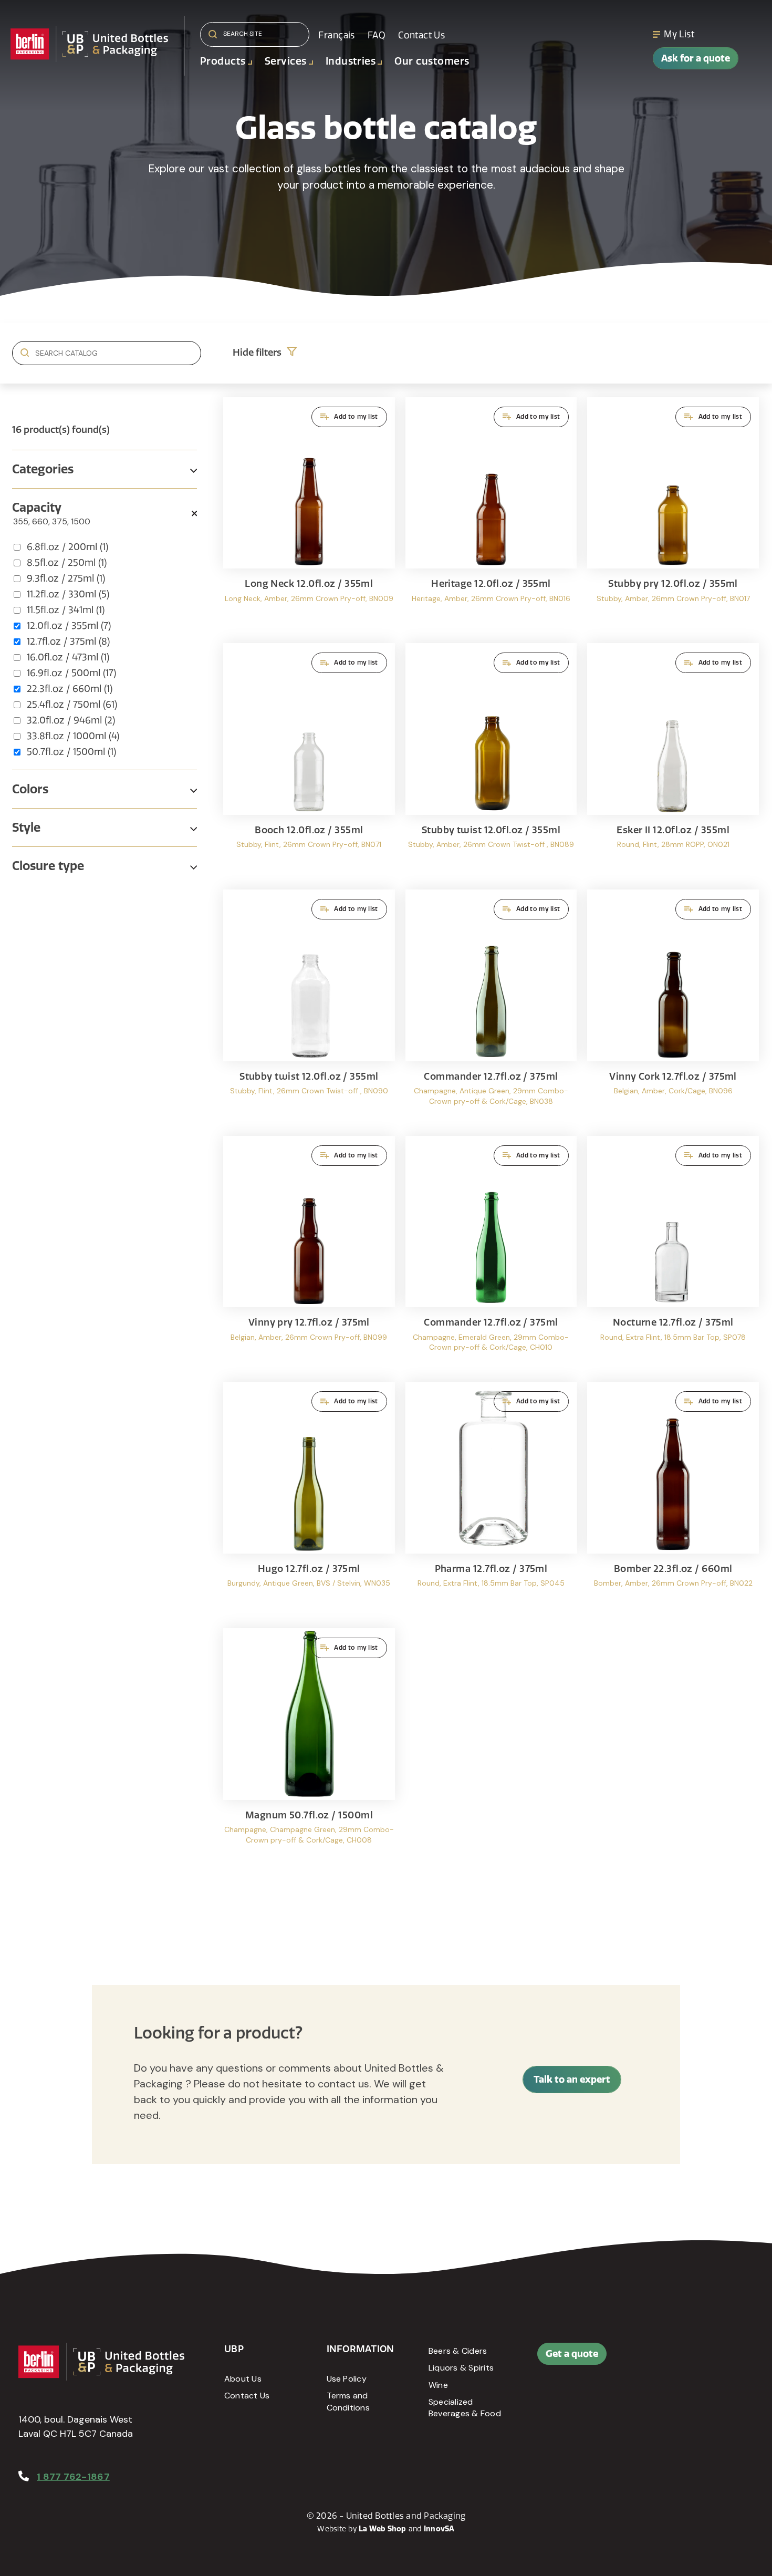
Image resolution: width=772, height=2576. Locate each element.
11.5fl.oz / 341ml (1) (66, 610)
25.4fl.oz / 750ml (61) (72, 705)
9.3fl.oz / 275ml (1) (66, 578)
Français (336, 35)
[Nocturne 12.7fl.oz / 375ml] (673, 1254)
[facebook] (684, 2359)
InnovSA (439, 2529)
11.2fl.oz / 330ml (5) (68, 594)
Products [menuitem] (223, 61)
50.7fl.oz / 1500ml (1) (71, 752)
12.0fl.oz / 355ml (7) (69, 626)
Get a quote (572, 2353)
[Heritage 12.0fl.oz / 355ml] (491, 515)
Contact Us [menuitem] (421, 35)
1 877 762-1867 (73, 2477)
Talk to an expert (572, 2079)
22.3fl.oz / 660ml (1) (70, 689)
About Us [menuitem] (243, 2379)
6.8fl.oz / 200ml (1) (67, 547)
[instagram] (732, 2359)
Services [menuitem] (286, 61)
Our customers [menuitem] (432, 61)
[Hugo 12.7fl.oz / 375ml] (309, 1500)
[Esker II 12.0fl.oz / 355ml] (673, 761)
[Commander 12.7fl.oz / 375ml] (491, 1007)
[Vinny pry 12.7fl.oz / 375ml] (309, 1254)
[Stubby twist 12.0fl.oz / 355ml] (491, 761)
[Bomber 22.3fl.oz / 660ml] (673, 1500)
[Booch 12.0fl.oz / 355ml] (309, 761)
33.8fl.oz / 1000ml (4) (73, 736)
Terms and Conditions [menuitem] (348, 2401)
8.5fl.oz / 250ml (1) (67, 563)
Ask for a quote (696, 58)
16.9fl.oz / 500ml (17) (71, 673)
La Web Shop (383, 2529)
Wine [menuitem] (438, 2385)
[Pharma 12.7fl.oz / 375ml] (491, 1500)
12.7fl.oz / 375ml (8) (68, 642)
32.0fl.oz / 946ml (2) (71, 720)
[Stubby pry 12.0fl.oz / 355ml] (673, 515)
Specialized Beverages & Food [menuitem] (465, 2408)
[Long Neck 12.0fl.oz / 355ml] (309, 515)
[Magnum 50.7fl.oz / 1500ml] (309, 1746)
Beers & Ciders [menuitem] (458, 2351)
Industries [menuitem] (351, 61)
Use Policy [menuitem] (347, 2379)
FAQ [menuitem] (377, 35)
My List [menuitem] (679, 34)
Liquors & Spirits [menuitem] (461, 2368)
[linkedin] (708, 2359)
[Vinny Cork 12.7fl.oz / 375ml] (673, 1007)
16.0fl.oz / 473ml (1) (68, 657)
